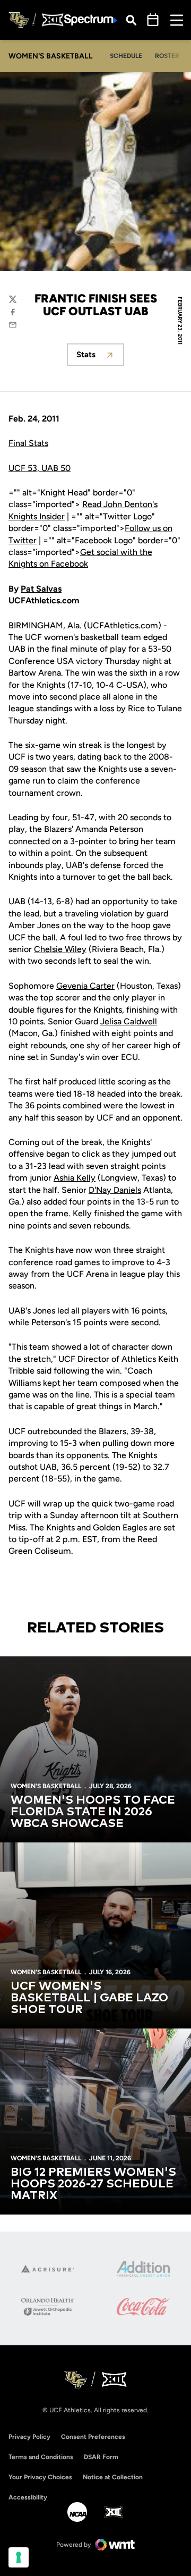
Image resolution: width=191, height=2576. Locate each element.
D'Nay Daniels (115, 1190)
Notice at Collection (113, 2477)
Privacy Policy (29, 2437)
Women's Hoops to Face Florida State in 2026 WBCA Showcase (93, 1812)
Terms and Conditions (41, 2457)
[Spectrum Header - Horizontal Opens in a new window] (91, 20)
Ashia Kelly (75, 1178)
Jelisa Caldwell (129, 1021)
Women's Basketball (46, 1786)
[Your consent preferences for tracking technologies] (19, 2557)
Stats (100, 357)
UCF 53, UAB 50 (40, 468)
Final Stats (28, 443)
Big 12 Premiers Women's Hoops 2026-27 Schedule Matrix (93, 2184)
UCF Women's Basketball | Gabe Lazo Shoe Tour (89, 1998)
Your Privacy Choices (40, 2477)
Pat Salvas (41, 589)
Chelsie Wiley (60, 949)
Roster (167, 56)
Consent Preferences (93, 2437)
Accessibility (28, 2497)
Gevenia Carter (85, 986)
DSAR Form (101, 2457)
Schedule (126, 56)
